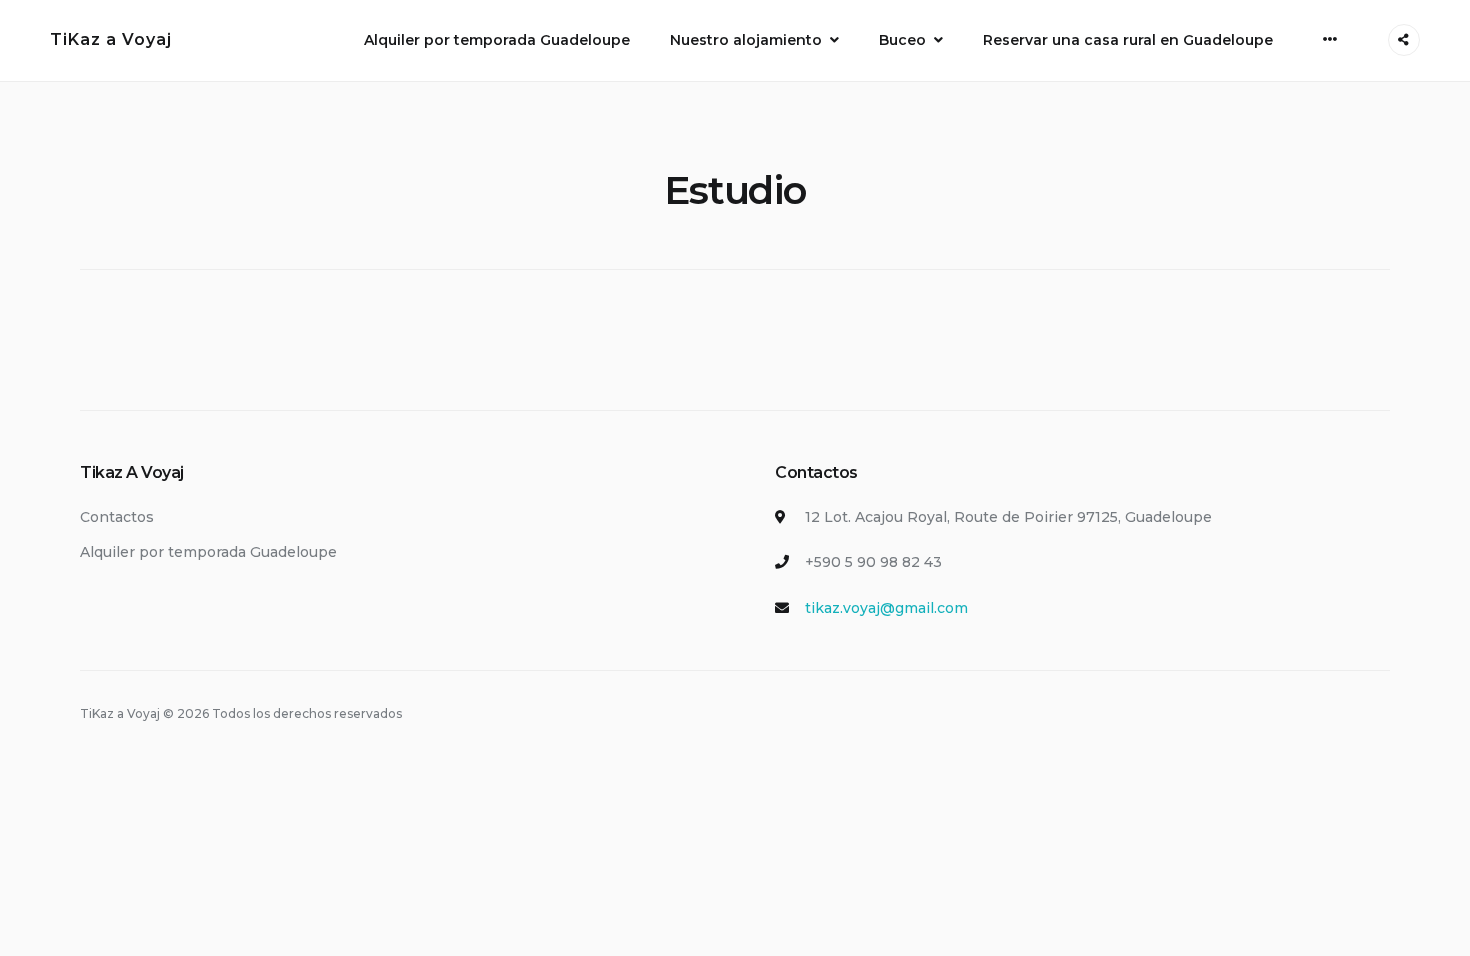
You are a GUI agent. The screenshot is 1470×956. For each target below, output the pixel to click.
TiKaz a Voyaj (111, 39)
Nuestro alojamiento (746, 40)
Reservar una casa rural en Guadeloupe (1128, 40)
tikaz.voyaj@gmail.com (886, 608)
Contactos (117, 517)
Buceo (902, 40)
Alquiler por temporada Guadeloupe (497, 40)
